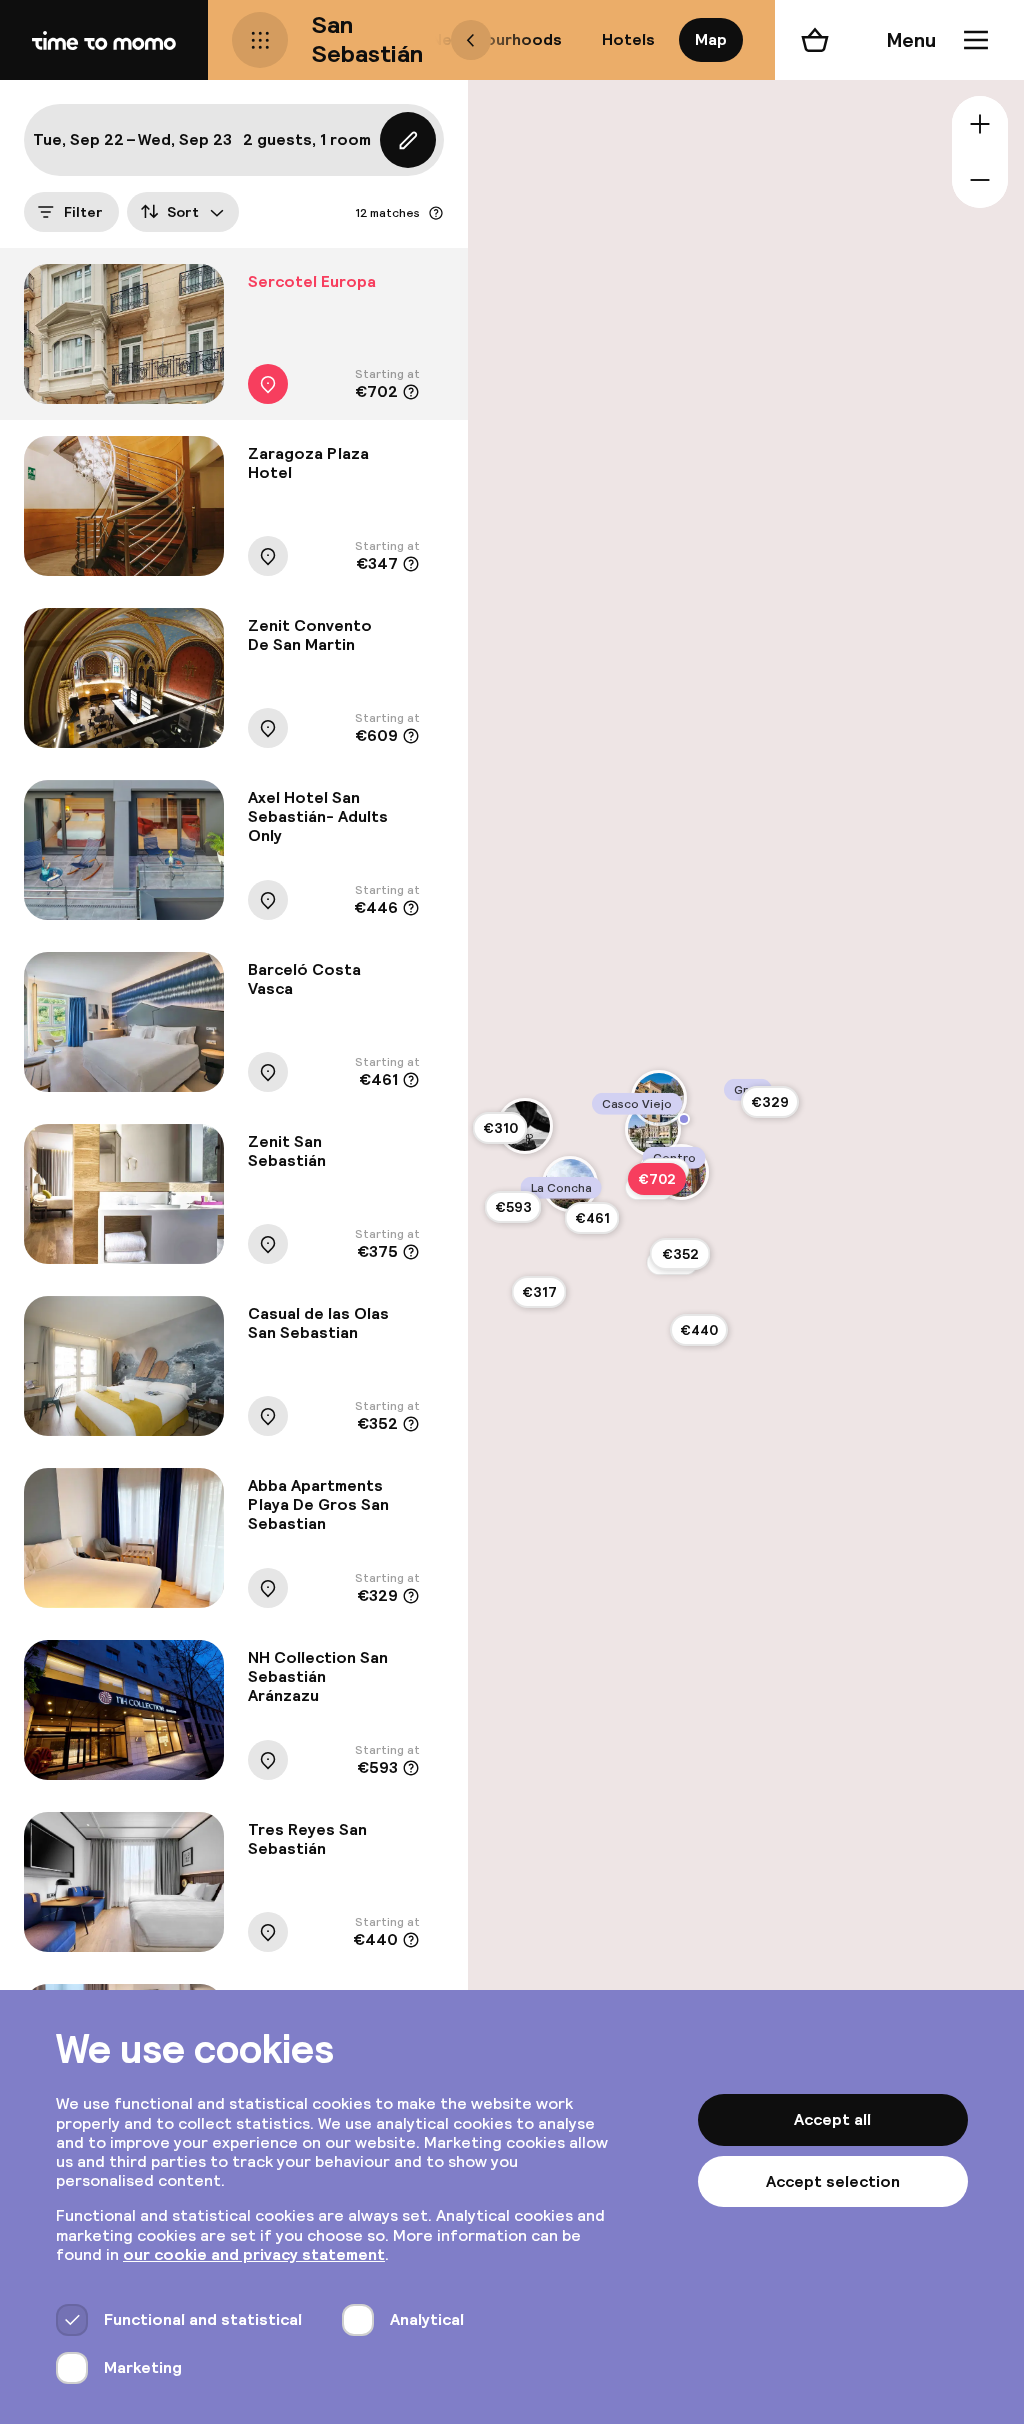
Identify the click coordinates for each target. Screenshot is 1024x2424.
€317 (539, 1292)
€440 (699, 1330)
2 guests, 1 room (307, 139)
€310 (500, 1128)
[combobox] (183, 212)
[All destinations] (260, 40)
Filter (83, 212)
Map (711, 39)
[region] (746, 1212)
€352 (680, 1254)
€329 (770, 1102)
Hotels (628, 39)
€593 (513, 1207)
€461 (592, 1218)
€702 (657, 1179)
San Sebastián (367, 39)
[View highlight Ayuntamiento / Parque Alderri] (653, 1129)
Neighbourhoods (496, 39)
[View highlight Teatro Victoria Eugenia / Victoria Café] (684, 1119)
